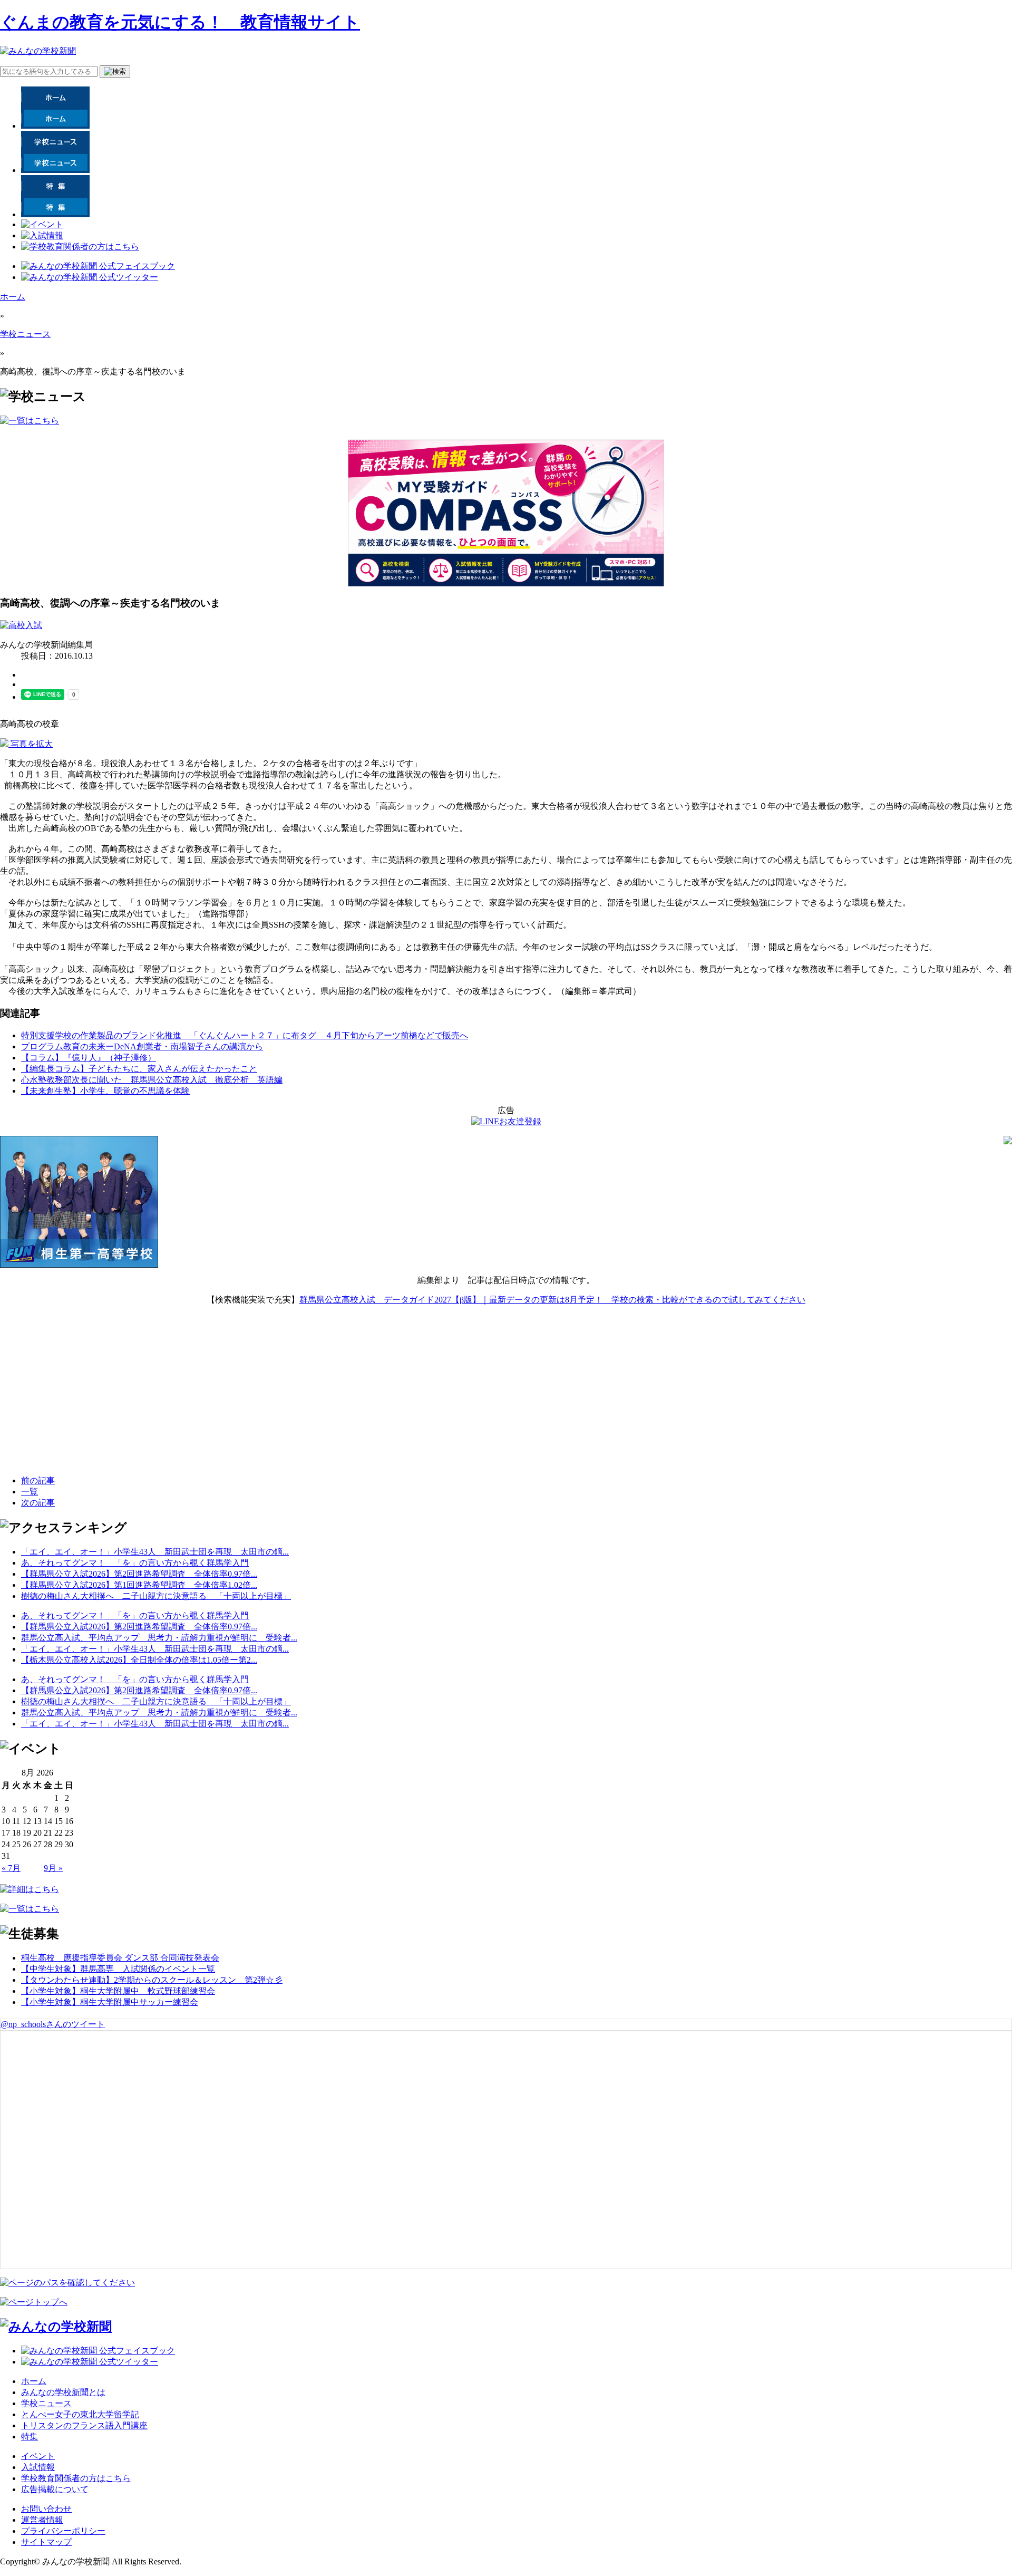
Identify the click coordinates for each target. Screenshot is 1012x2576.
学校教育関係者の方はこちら (76, 2478)
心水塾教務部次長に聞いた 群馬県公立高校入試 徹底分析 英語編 (152, 1080)
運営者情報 (42, 2520)
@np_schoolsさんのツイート (53, 2024)
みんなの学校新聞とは (63, 2392)
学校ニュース (25, 334)
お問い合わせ (46, 2509)
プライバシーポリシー (63, 2531)
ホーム (13, 297)
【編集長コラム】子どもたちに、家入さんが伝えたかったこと (139, 1069)
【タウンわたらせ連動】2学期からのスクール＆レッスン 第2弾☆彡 (152, 1980)
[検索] (115, 72)
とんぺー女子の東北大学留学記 (80, 2414)
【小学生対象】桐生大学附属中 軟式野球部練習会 (118, 1991)
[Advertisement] (79, 1401)
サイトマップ (46, 2542)
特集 (30, 2437)
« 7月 (11, 1868)
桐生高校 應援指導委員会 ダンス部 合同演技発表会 (120, 1958)
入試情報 (38, 2467)
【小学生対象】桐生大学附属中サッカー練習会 (110, 2002)
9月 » (53, 1868)
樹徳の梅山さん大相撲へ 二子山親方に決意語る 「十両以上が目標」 (156, 1596)
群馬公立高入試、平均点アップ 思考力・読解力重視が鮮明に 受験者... (159, 1638)
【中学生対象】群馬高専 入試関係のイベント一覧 (118, 1969)
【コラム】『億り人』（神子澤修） (89, 1058)
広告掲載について (55, 2489)
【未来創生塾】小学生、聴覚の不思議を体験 (105, 1091)
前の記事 (38, 1480)
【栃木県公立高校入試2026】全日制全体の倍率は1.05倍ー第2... (139, 1660)
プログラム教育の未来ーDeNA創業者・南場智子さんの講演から (142, 1046)
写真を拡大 (31, 744)
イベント (38, 2456)
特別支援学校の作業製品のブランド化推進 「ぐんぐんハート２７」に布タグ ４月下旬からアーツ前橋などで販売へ (245, 1035)
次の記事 (38, 1503)
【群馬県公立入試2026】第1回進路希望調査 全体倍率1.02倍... (139, 1585)
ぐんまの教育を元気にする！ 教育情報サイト (180, 22)
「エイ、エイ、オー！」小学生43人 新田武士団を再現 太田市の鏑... (155, 1552)
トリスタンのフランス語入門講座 (84, 2425)
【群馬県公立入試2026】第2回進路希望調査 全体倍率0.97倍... (139, 1574)
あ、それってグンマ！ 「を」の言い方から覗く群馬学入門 (135, 1563)
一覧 (30, 1492)
